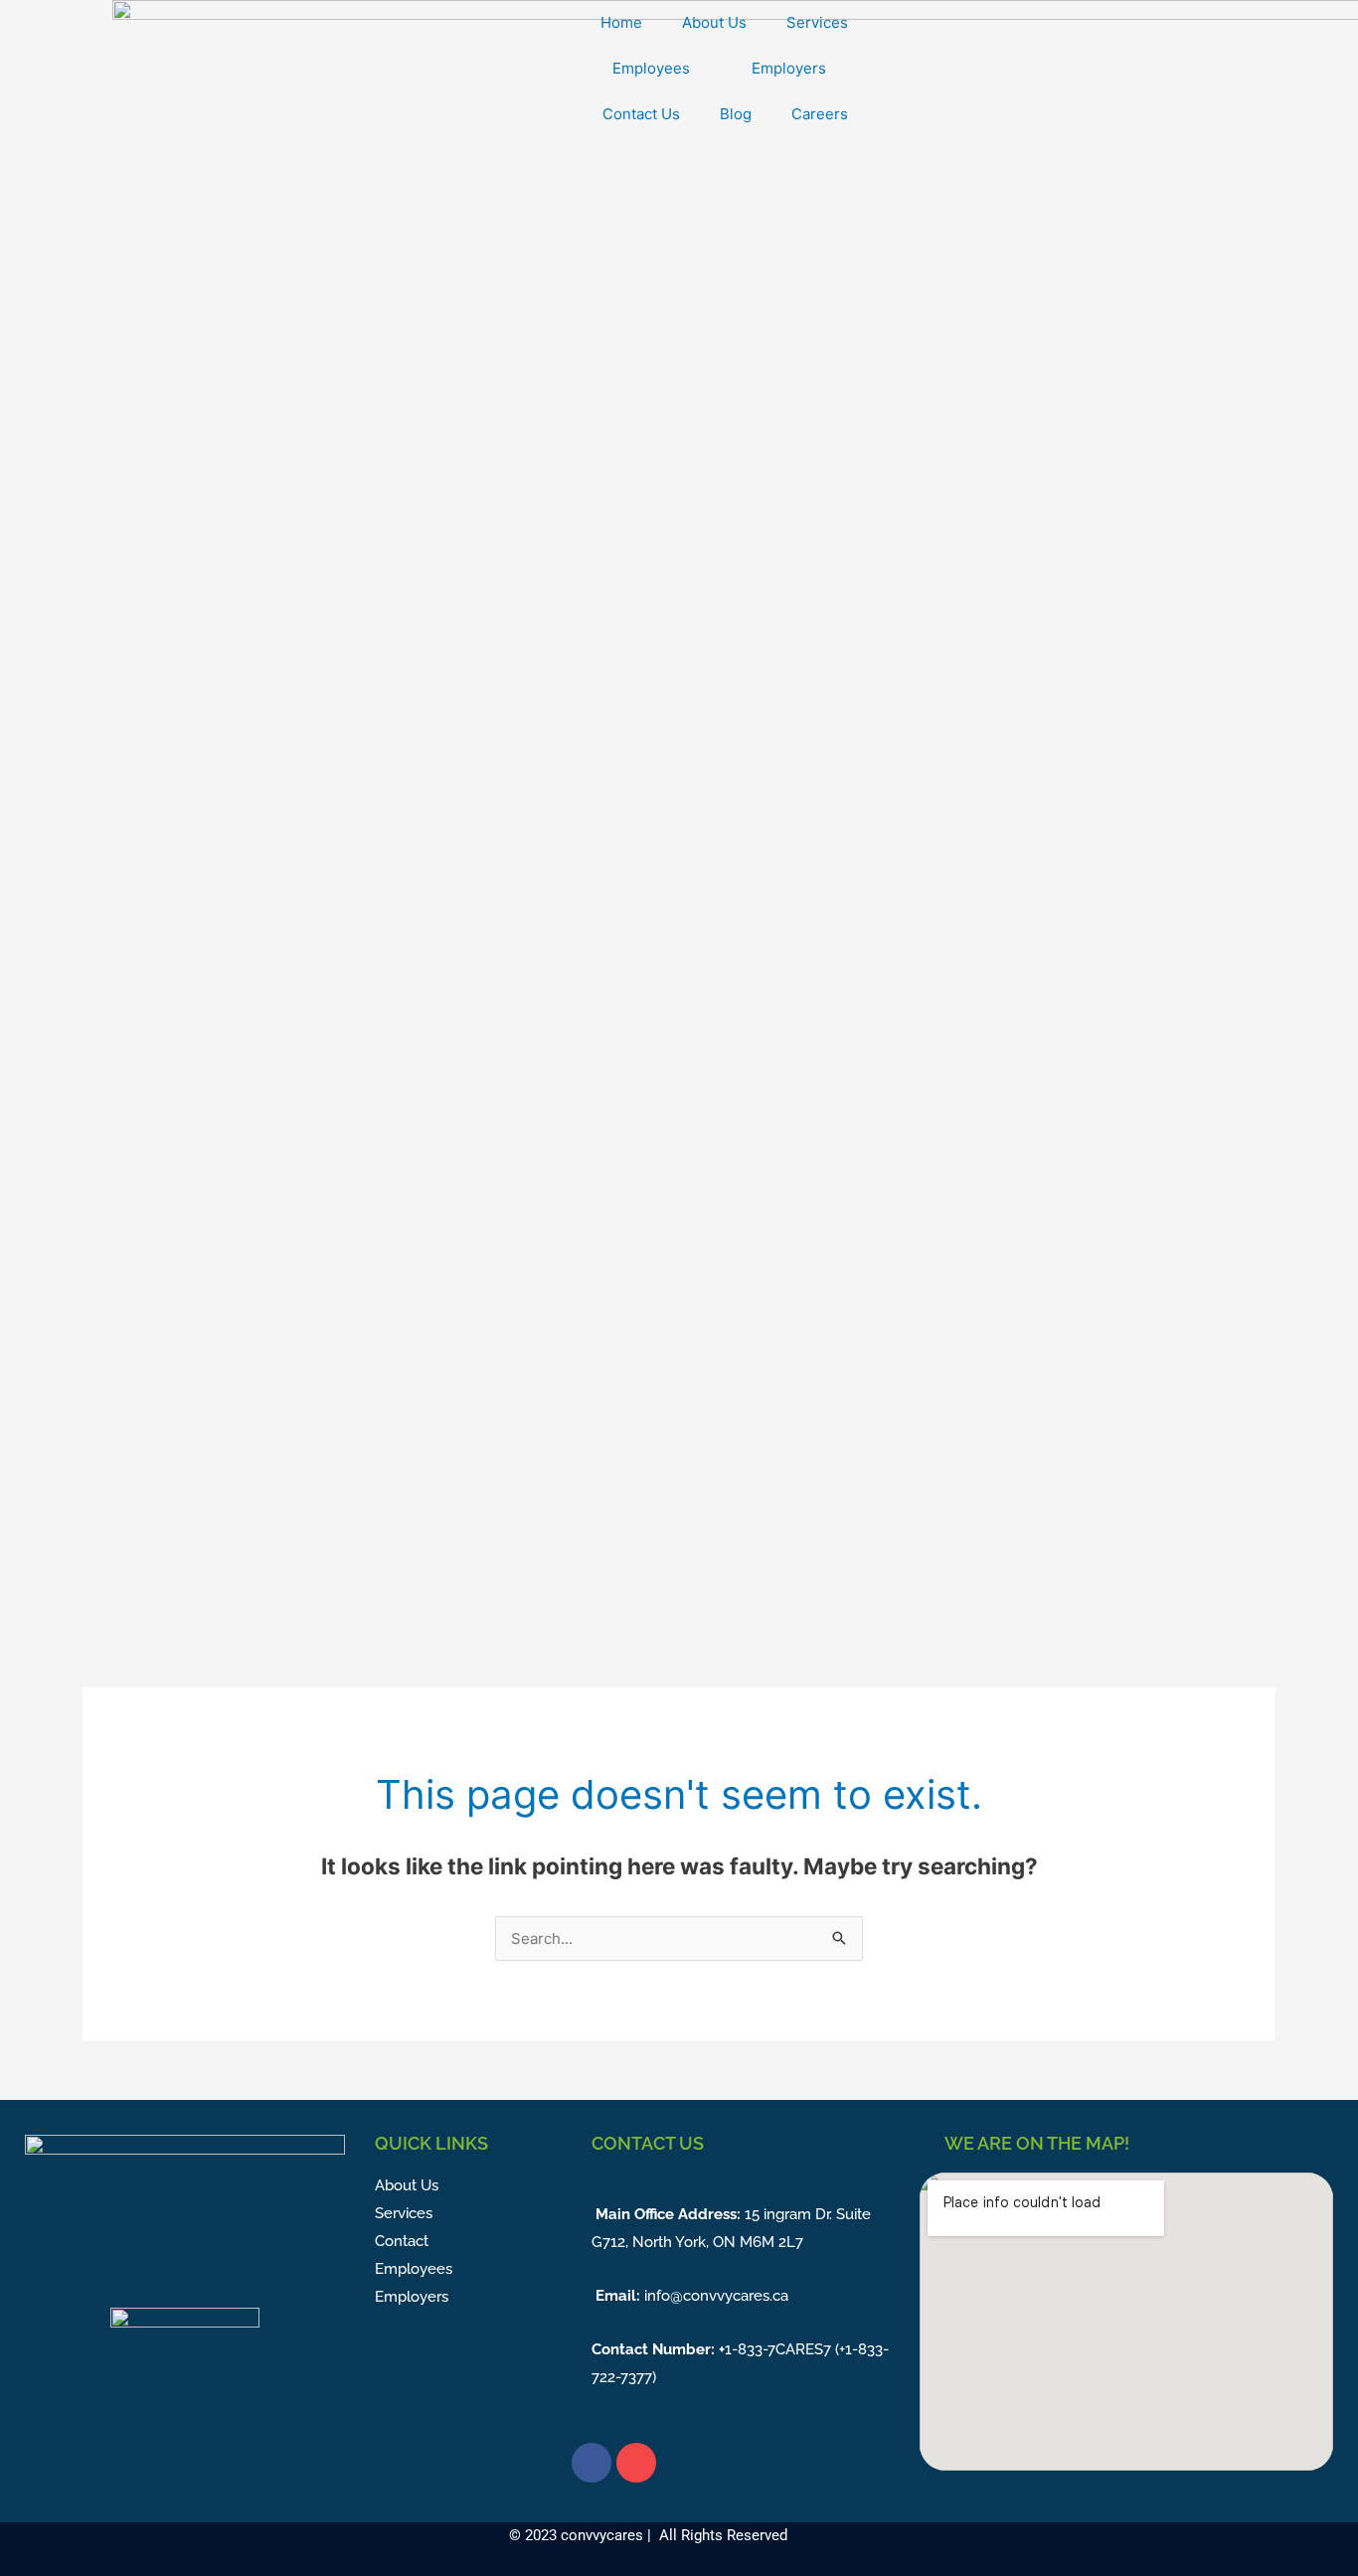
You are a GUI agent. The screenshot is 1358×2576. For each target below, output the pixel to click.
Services (817, 22)
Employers (789, 68)
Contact (402, 2241)
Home (621, 22)
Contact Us (641, 114)
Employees (651, 68)
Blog (736, 114)
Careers (820, 114)
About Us (714, 22)
